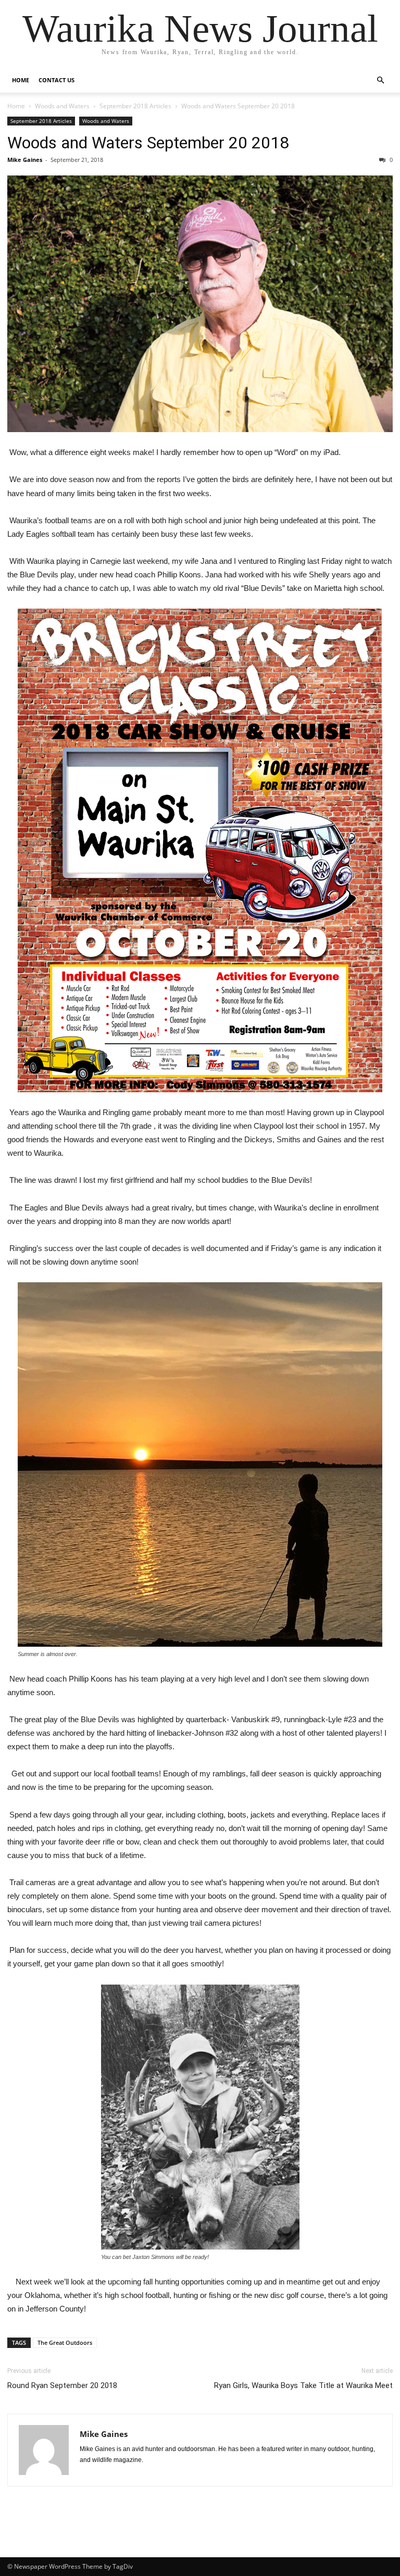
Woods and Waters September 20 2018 (148, 143)
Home (21, 80)
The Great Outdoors (65, 2343)
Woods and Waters (62, 106)
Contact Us (57, 80)
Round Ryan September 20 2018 (62, 2385)
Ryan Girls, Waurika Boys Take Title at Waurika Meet (303, 2385)
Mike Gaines (25, 160)
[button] (380, 80)
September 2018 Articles (135, 106)
